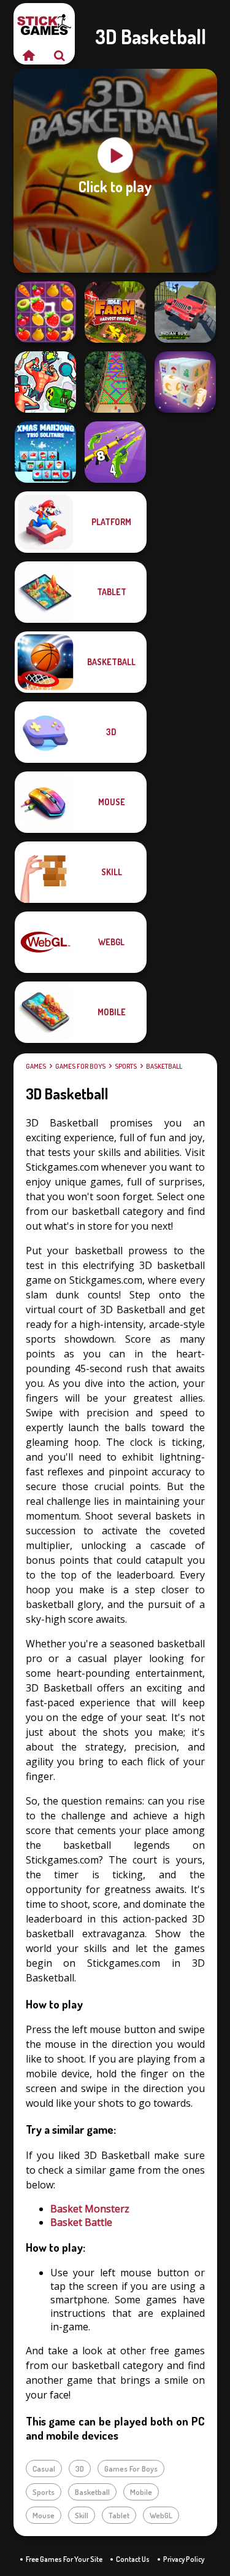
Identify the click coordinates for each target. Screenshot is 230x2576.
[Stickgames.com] (29, 55)
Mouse (44, 2515)
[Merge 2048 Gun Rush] (115, 452)
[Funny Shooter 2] (45, 382)
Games (36, 1066)
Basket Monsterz (90, 2209)
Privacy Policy (184, 2559)
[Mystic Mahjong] (185, 382)
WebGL (161, 2515)
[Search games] (59, 55)
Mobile (141, 2492)
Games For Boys (80, 1066)
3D (80, 2469)
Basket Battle (81, 2222)
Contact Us (133, 2559)
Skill (82, 2515)
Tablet (119, 2515)
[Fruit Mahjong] (45, 312)
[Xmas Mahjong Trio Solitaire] (45, 452)
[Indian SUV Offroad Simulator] (185, 312)
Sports (126, 1066)
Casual (44, 2469)
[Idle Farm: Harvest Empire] (115, 312)
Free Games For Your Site (64, 2559)
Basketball (164, 1066)
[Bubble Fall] (115, 382)
